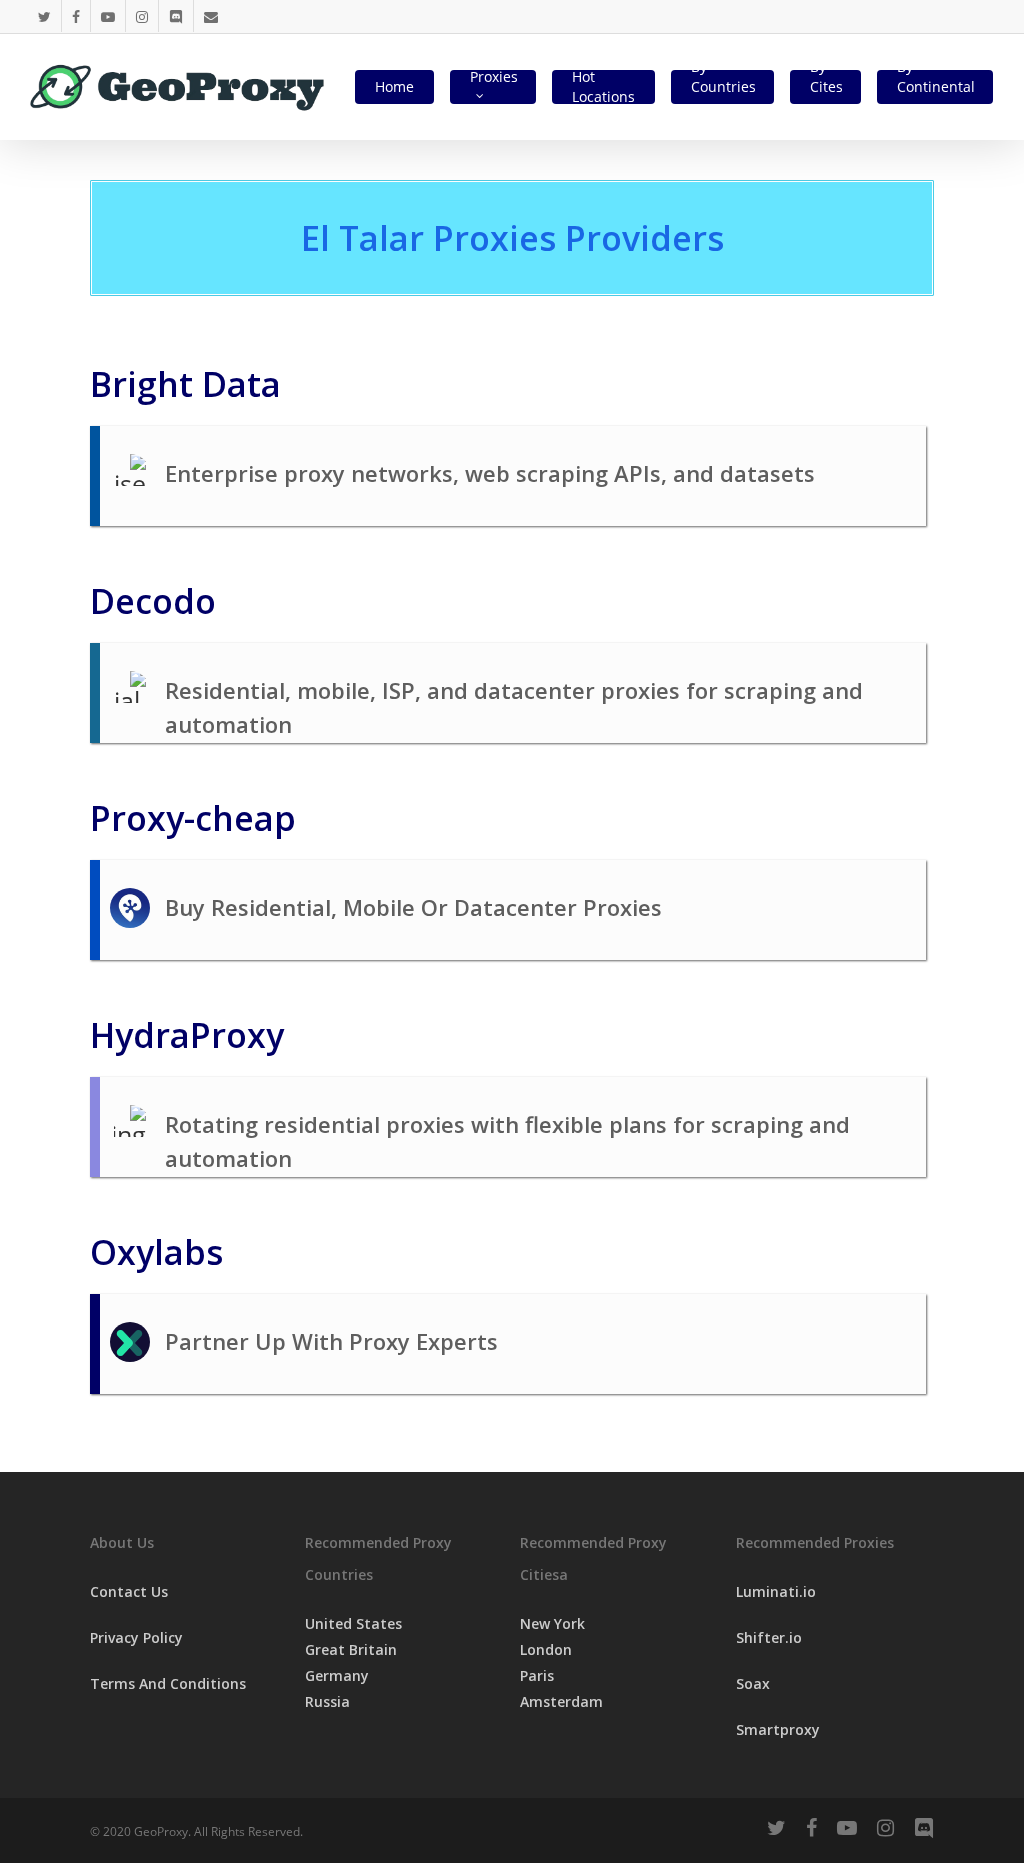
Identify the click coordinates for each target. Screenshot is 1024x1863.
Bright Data (185, 384)
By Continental (936, 76)
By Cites (826, 76)
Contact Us (129, 1591)
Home (394, 86)
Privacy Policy (136, 1637)
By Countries (723, 76)
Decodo (153, 601)
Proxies (494, 76)
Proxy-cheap (193, 818)
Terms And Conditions (168, 1683)
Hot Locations (603, 86)
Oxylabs (156, 1252)
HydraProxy (187, 1035)
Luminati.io (776, 1591)
